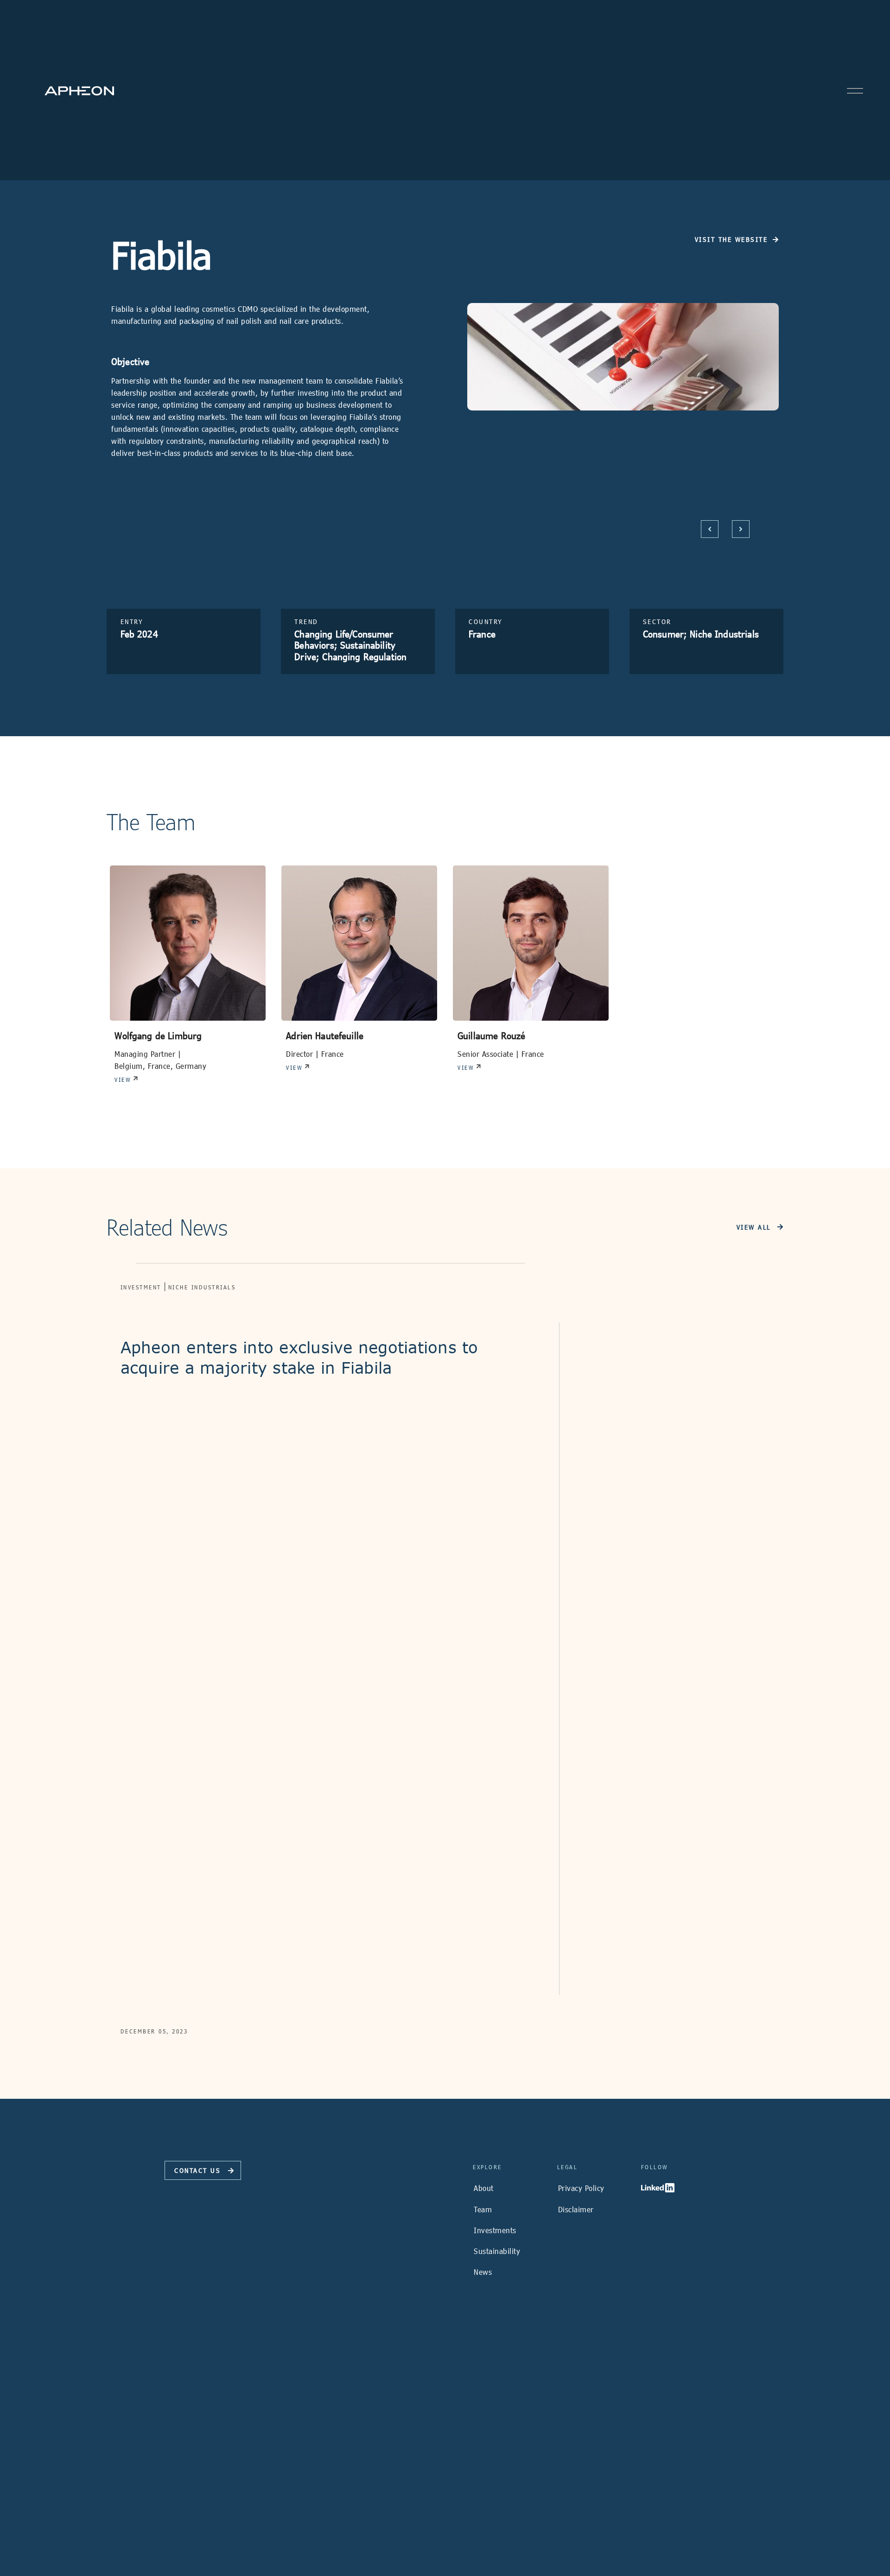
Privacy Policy (581, 2188)
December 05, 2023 (154, 2031)
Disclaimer (576, 2209)
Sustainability (497, 2251)
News (483, 2272)
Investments (495, 2230)
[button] (710, 529)
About (484, 2188)
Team (483, 2209)
